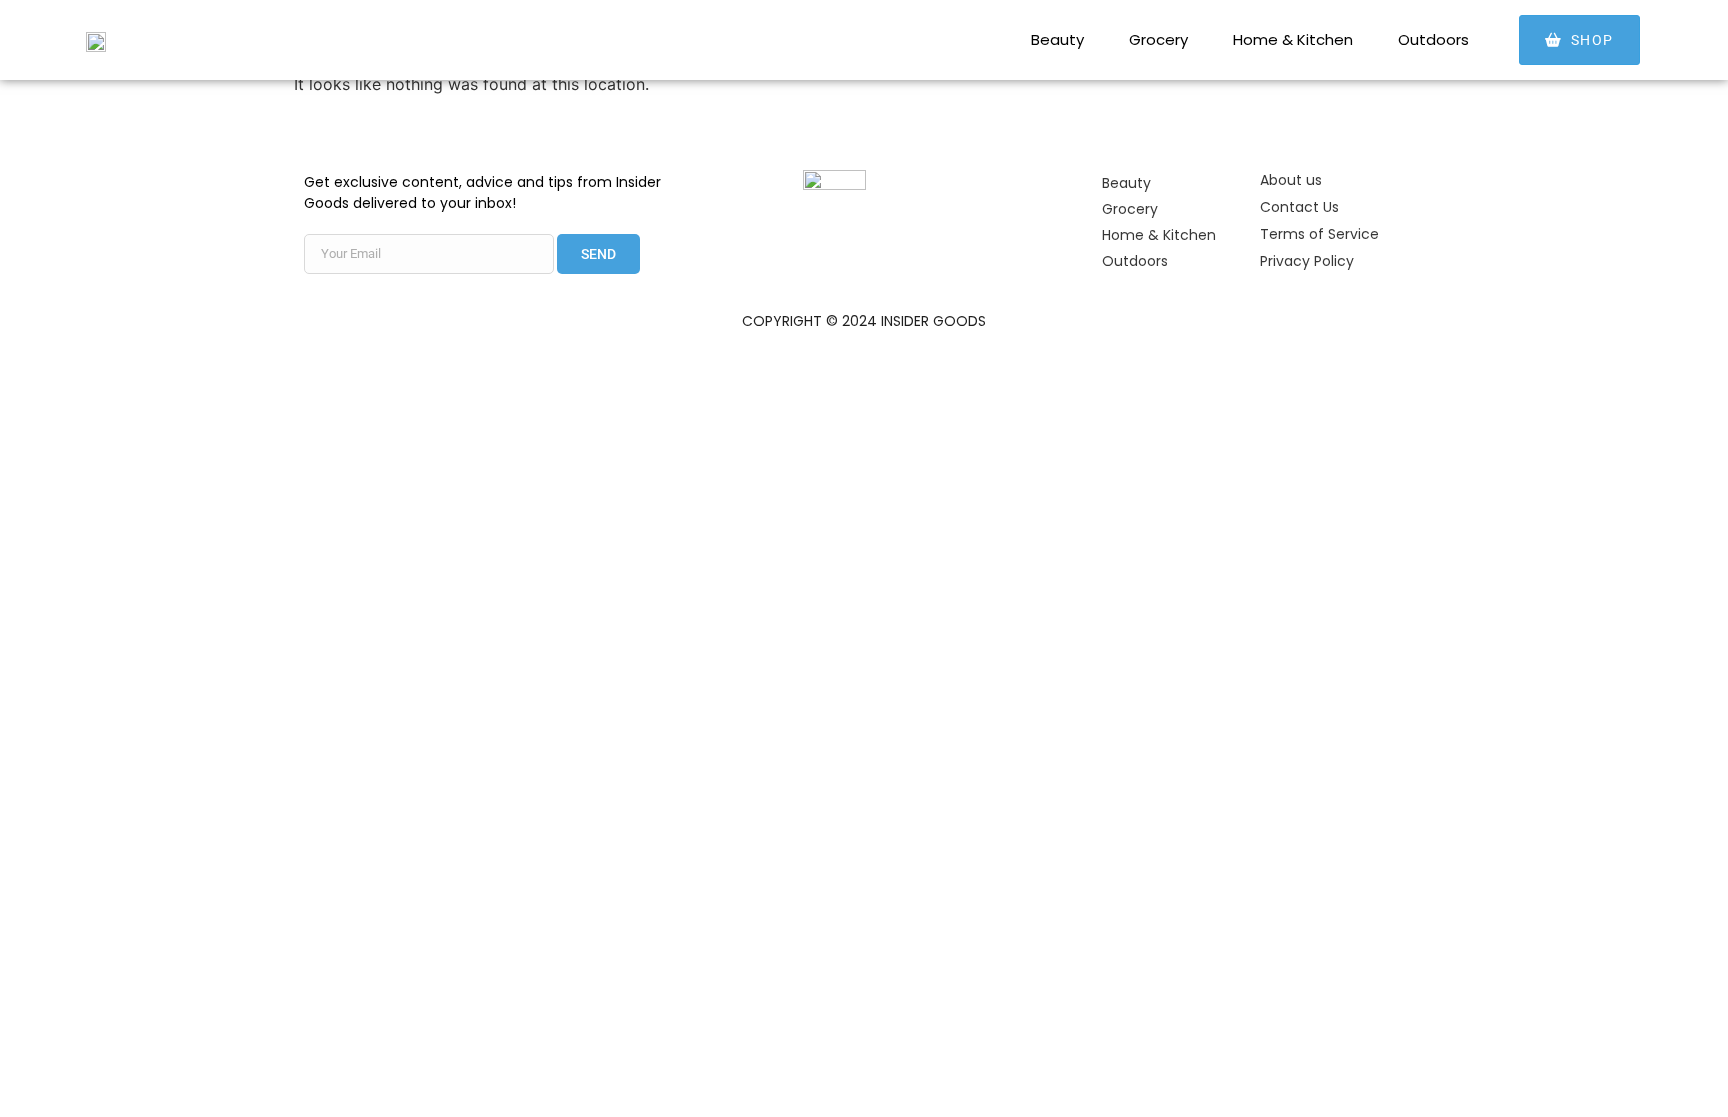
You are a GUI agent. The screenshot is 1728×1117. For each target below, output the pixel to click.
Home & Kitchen (1293, 39)
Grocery (1158, 39)
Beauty (1057, 39)
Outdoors (1433, 39)
